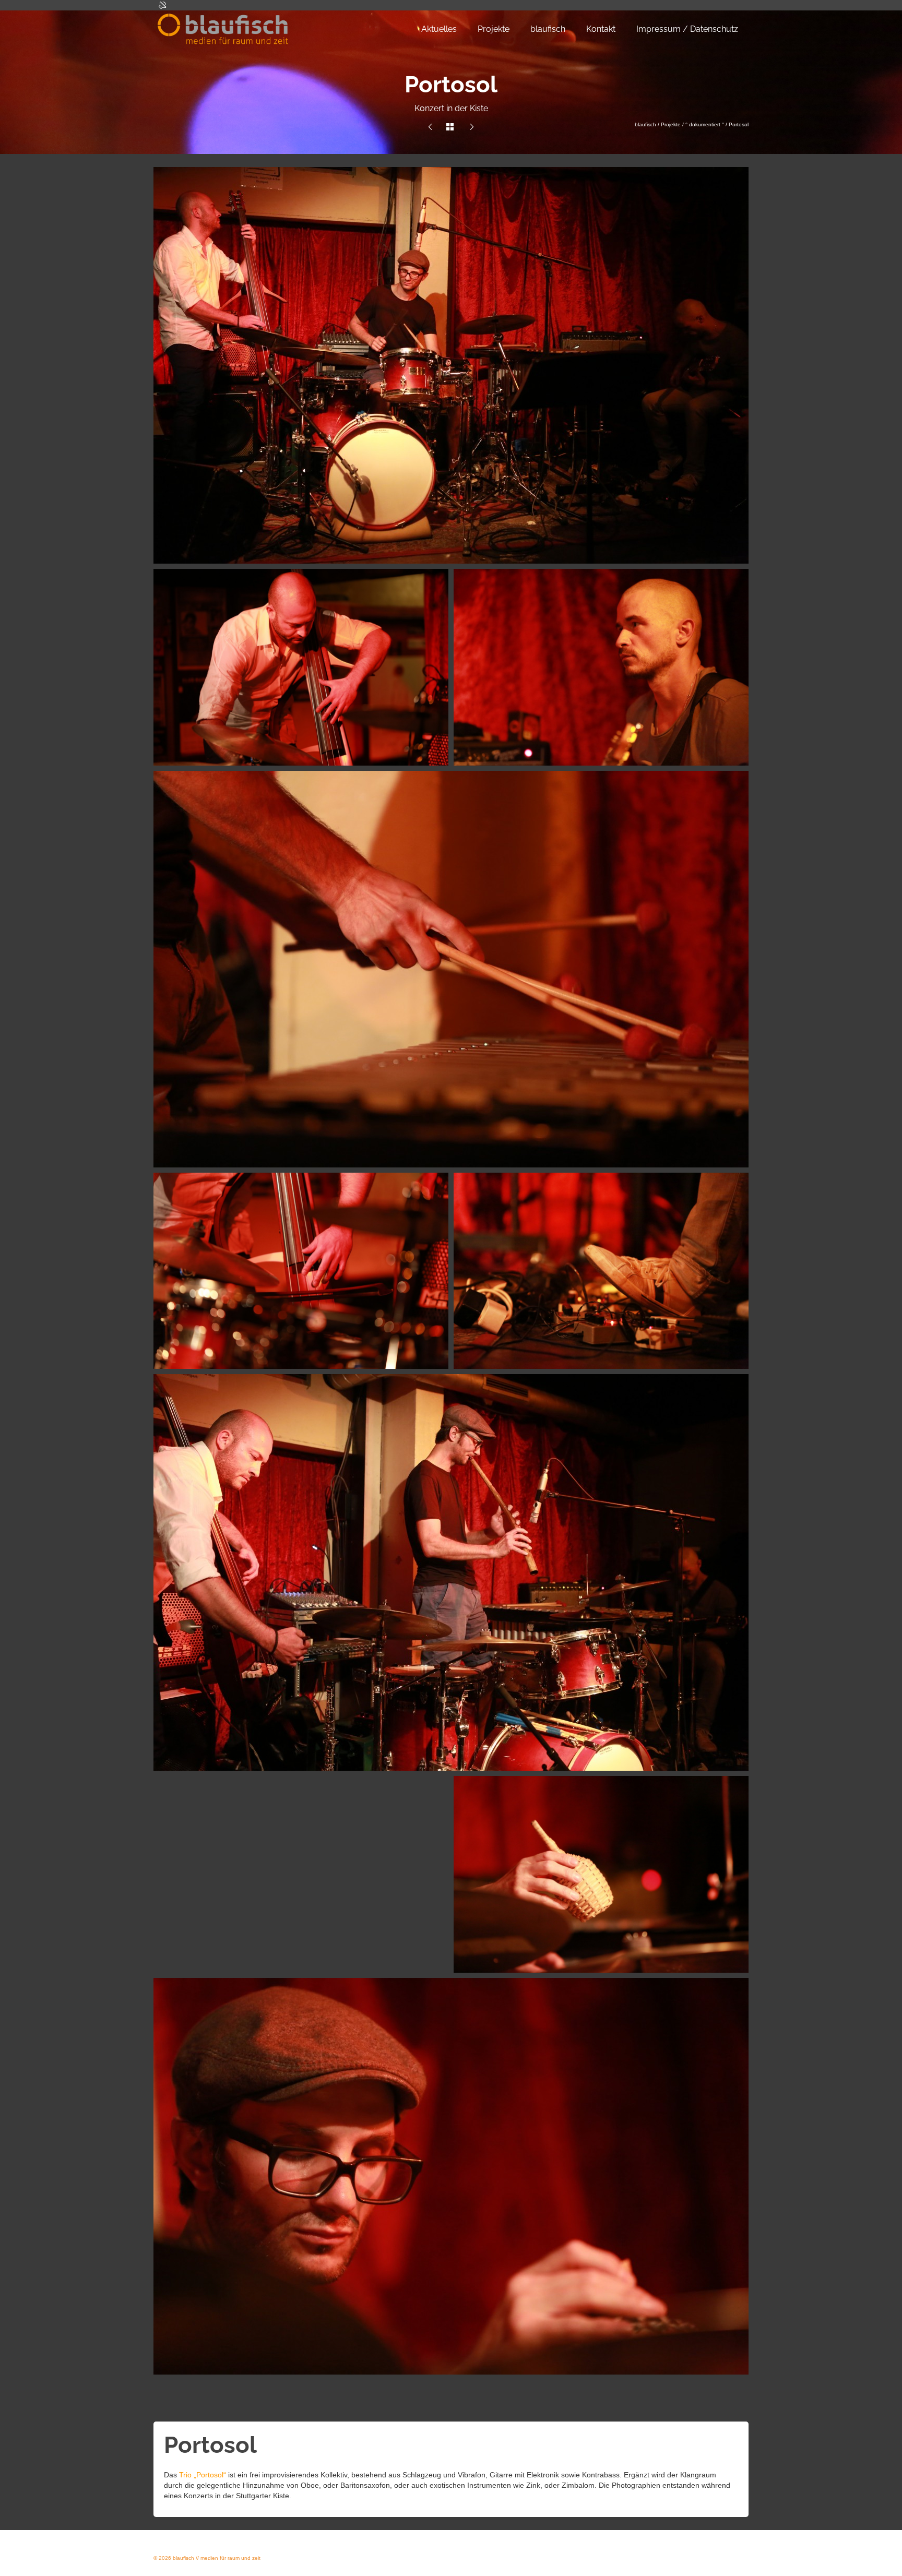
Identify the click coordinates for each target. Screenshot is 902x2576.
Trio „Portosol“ (203, 2475)
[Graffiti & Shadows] (472, 127)
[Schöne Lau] (430, 127)
